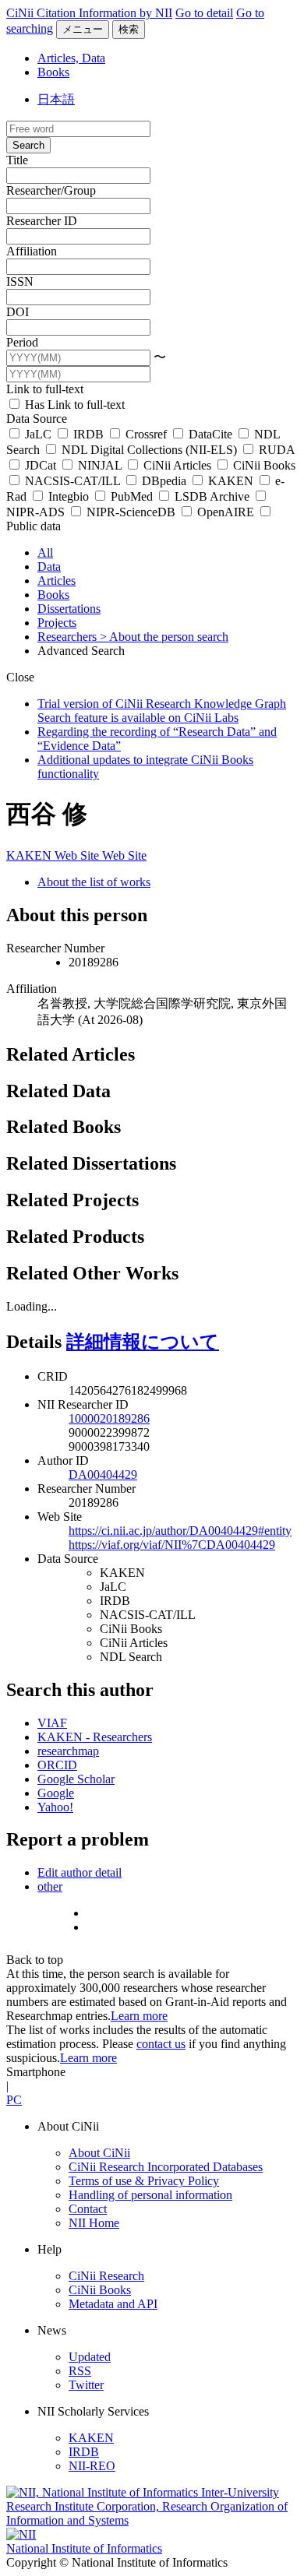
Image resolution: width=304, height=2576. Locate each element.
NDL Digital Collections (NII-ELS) (149, 450)
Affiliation (32, 251)
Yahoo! (55, 1807)
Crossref (146, 434)
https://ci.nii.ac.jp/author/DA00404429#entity (180, 1531)
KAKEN (231, 481)
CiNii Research (106, 2276)
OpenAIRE (226, 512)
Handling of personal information (150, 2195)
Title (17, 160)
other (50, 1886)
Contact (88, 2209)
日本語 (56, 99)
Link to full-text (45, 389)
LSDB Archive (212, 496)
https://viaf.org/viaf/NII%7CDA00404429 (172, 1545)
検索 (129, 29)
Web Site (78, 855)
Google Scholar (76, 1779)
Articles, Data (71, 58)
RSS (80, 2371)
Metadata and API (113, 2304)
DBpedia (164, 481)
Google (56, 1793)
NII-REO (92, 2466)
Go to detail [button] (204, 13)
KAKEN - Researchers (95, 1737)
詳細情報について (143, 1342)
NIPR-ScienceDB (131, 512)
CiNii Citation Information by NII (89, 13)
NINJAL (100, 465)
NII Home (94, 2223)
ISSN (20, 282)
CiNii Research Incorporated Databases (166, 2167)
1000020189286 (109, 1418)
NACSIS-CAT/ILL (72, 481)
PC (14, 2100)
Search (28, 145)
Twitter (86, 2385)
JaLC (38, 434)
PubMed (132, 496)
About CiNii (99, 2153)
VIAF (52, 1723)
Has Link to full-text (73, 405)
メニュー (83, 29)
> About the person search (164, 637)
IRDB (88, 434)
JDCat (41, 465)
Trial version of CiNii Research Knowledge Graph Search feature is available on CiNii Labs (162, 711)
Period (22, 342)
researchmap (68, 1751)
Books (53, 72)
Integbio (69, 496)
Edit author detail (80, 1872)
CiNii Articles (177, 465)
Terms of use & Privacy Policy (144, 2181)
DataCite (210, 434)
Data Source (37, 419)
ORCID (57, 1765)
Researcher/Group (51, 190)
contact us (161, 2044)
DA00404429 (103, 1475)
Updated (90, 2357)
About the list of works (94, 882)
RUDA (275, 450)
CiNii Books (263, 465)
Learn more (139, 2016)
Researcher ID (42, 221)
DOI (18, 312)
